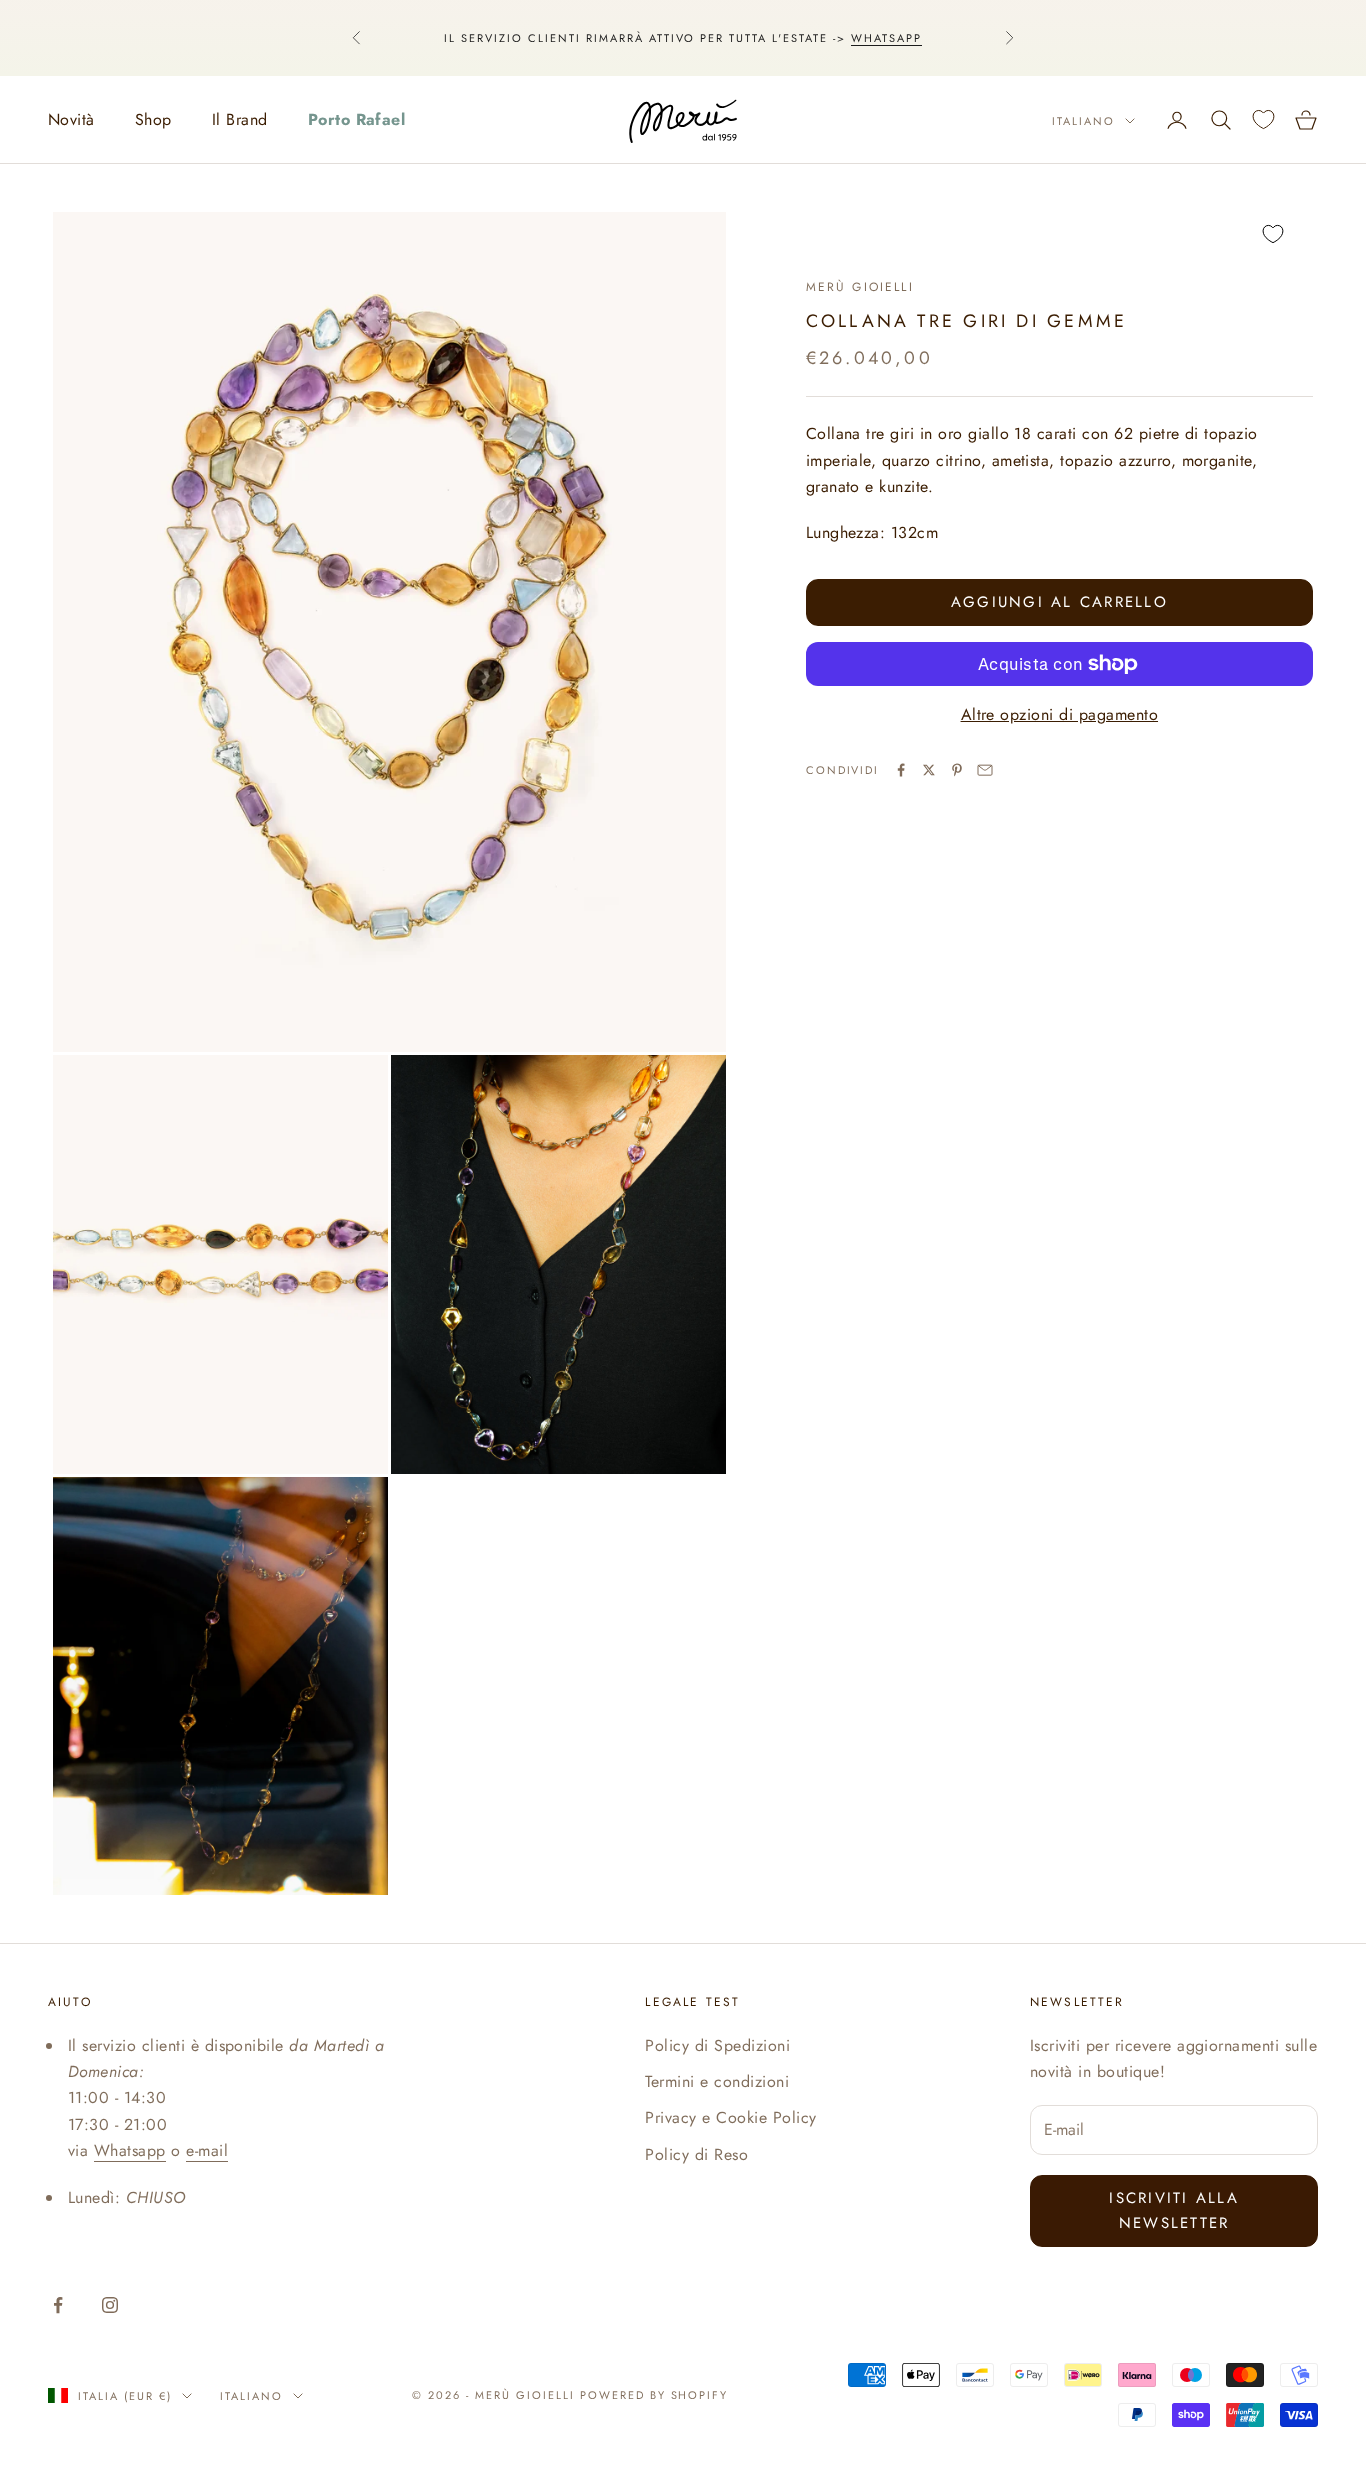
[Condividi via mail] (985, 770)
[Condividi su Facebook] (901, 770)
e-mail (207, 2150)
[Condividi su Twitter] (929, 770)
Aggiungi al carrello (1059, 602)
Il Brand (240, 119)
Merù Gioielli (860, 287)
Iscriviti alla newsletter (1174, 2210)
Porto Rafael (357, 119)
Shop (153, 119)
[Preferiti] (1263, 119)
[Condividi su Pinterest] (957, 770)
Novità (71, 119)
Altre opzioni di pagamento (1059, 714)
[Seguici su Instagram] (110, 2305)
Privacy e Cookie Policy (730, 2117)
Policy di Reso (696, 2154)
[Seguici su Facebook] (58, 2305)
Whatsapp (886, 38)
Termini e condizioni (717, 2081)
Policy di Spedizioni (717, 2045)
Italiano (1083, 121)
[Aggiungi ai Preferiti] (1059, 234)
